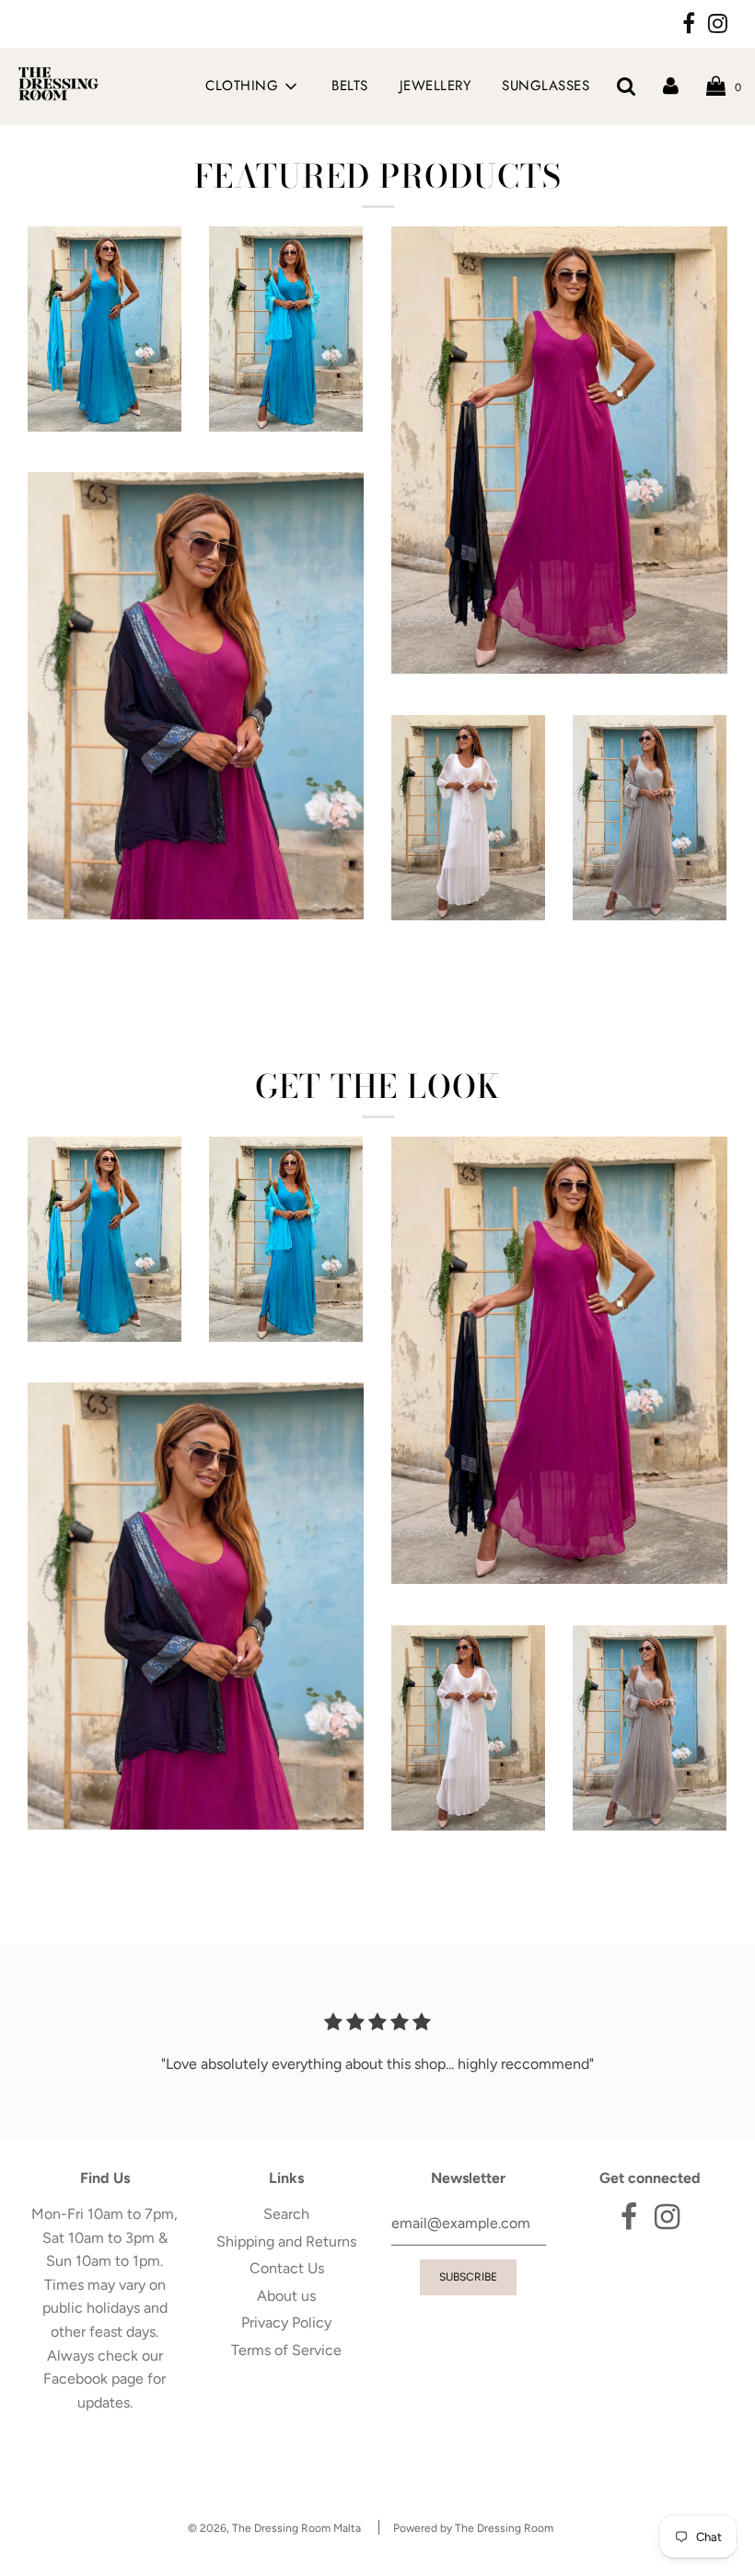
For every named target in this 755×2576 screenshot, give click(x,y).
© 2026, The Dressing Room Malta (274, 2528)
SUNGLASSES (546, 86)
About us (286, 2296)
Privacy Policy (286, 2322)
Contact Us (287, 2268)
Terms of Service (286, 2350)
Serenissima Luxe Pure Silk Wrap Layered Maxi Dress (468, 974)
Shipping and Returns (286, 2241)
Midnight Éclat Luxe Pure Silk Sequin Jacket (195, 949)
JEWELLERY (436, 86)
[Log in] (671, 86)
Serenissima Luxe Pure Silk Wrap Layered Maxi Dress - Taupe (650, 974)
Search (286, 2214)
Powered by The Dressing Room (473, 2528)
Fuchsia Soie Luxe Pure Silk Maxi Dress (559, 704)
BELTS (350, 86)
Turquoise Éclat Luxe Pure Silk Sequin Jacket (286, 485)
